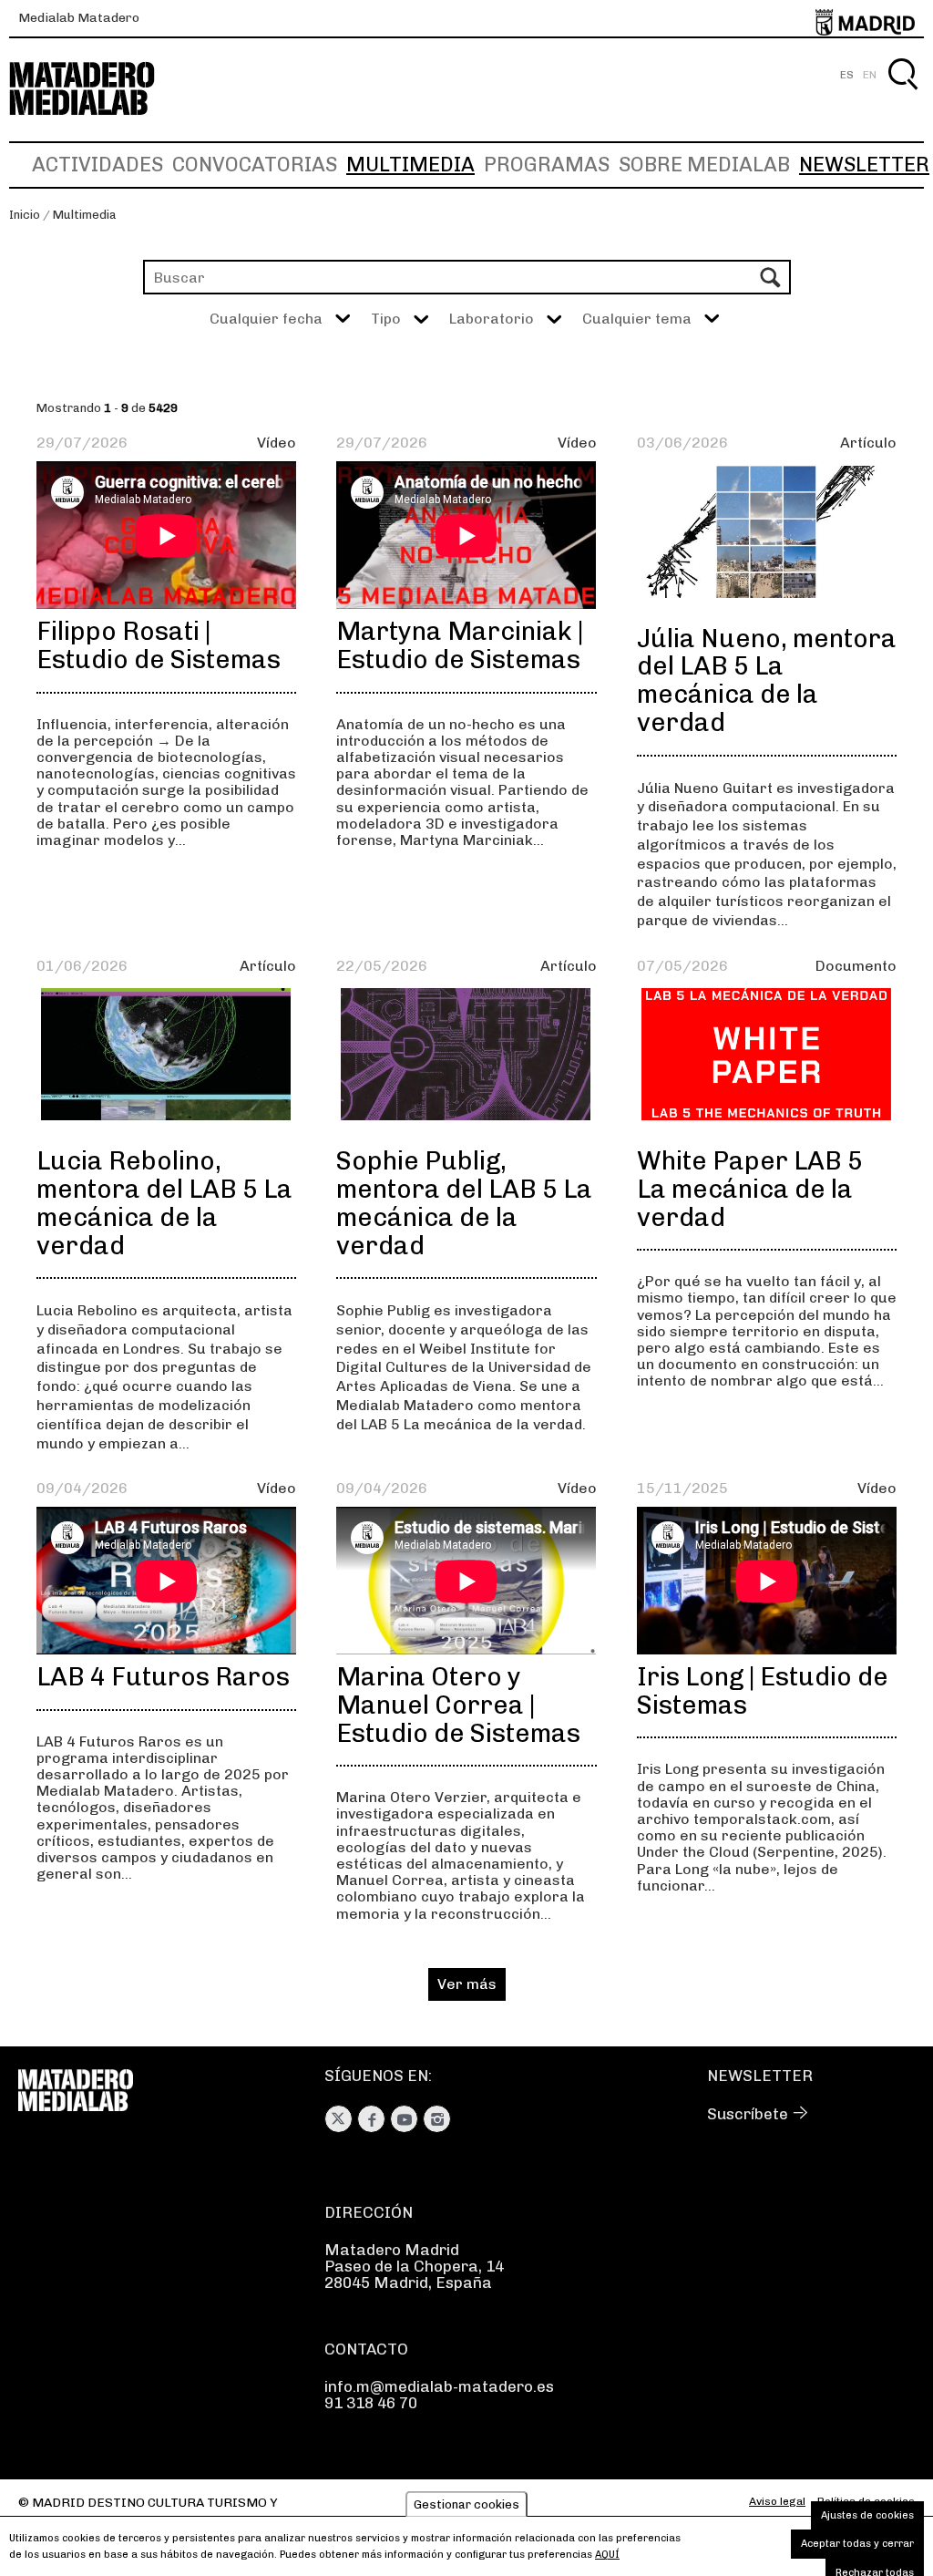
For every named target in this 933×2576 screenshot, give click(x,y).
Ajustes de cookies (867, 2515)
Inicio (25, 215)
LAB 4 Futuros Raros (163, 1677)
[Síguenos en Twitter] (338, 2119)
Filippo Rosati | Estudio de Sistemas (159, 645)
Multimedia (410, 165)
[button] (400, 319)
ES (847, 75)
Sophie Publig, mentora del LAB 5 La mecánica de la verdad (464, 1203)
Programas (547, 165)
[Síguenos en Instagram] (437, 2119)
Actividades (97, 165)
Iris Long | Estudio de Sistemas (763, 1691)
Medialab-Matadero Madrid (98, 89)
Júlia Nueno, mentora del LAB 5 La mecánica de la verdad (767, 680)
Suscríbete (748, 2114)
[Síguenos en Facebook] (371, 2119)
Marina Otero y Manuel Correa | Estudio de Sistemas (458, 1705)
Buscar (902, 95)
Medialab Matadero (79, 18)
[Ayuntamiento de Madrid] (865, 19)
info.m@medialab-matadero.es (439, 2386)
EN (870, 75)
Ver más (467, 1984)
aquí (607, 2555)
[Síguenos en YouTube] (404, 2119)
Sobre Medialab (704, 165)
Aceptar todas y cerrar (857, 2544)
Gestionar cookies (466, 2504)
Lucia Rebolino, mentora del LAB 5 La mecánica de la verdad (164, 1203)
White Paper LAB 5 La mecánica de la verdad (750, 1189)
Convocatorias (255, 165)
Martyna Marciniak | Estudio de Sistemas (460, 645)
